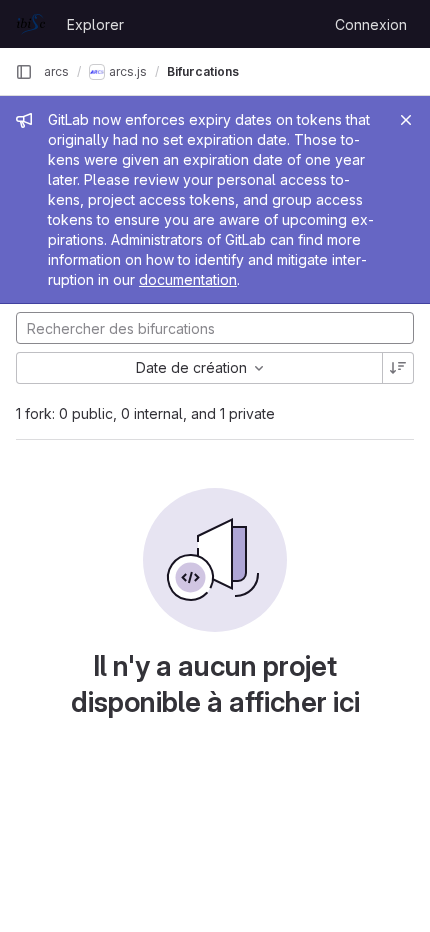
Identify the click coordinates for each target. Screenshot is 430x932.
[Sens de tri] (398, 368)
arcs (56, 71)
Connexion (371, 24)
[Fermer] (406, 120)
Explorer (95, 24)
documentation (188, 279)
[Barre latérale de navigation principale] (24, 72)
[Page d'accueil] (31, 24)
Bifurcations (203, 71)
